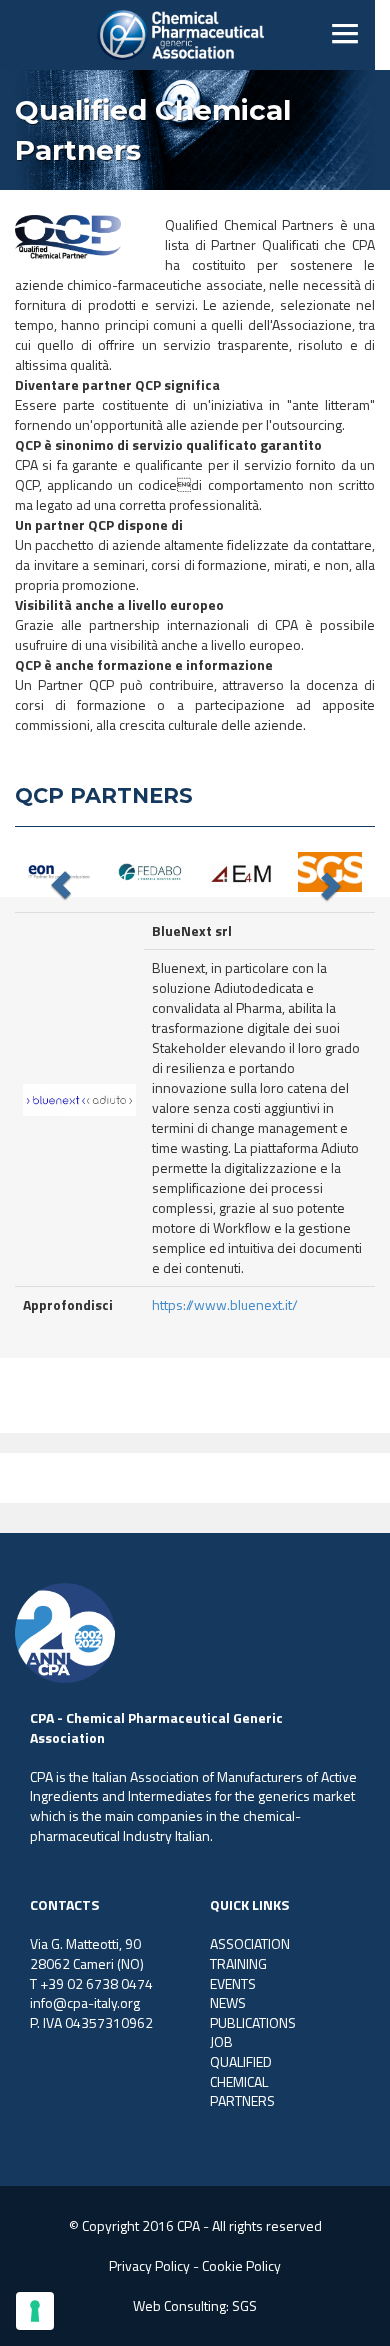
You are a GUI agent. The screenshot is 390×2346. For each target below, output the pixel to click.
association (250, 1943)
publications (253, 2022)
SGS (244, 2305)
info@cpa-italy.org (85, 2002)
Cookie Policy (241, 2265)
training (238, 1963)
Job (221, 2041)
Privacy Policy (149, 2265)
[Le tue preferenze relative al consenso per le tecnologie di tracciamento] (35, 2311)
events (233, 1983)
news (228, 2002)
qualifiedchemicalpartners (242, 2081)
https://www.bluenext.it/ (225, 1304)
